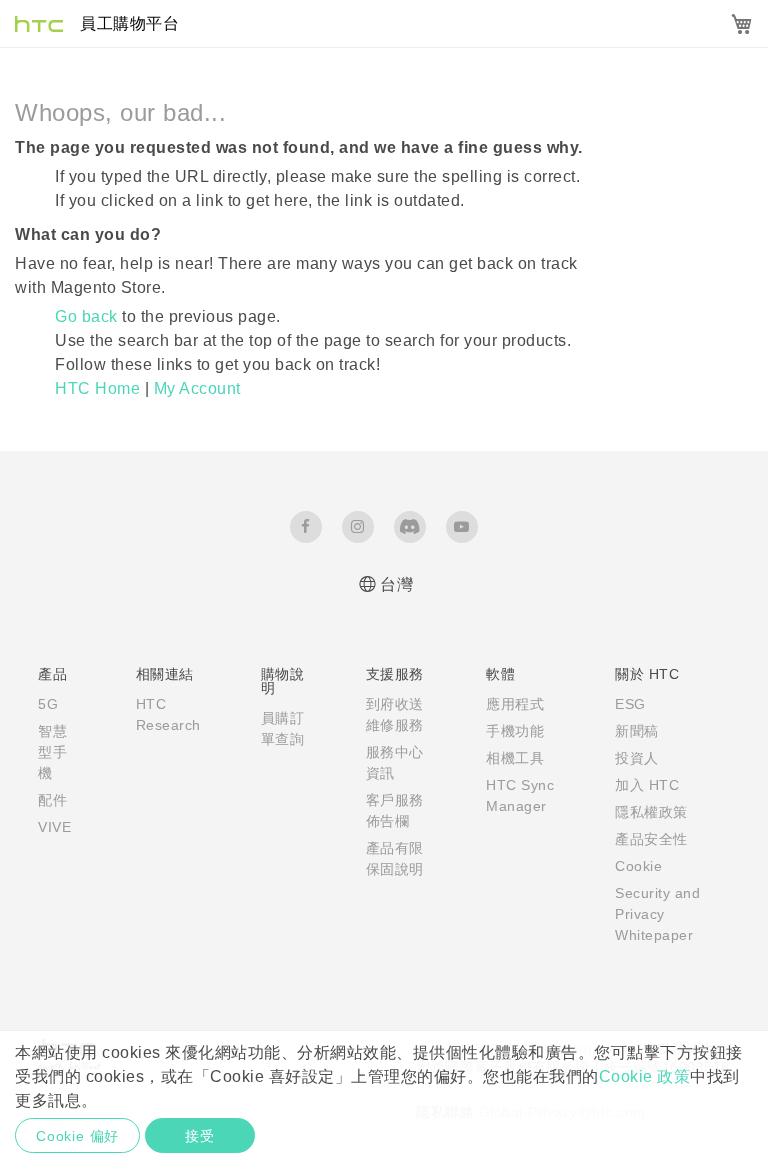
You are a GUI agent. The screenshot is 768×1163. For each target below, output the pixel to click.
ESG (630, 704)
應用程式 (515, 704)
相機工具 (515, 758)
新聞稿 (637, 731)
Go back (86, 316)
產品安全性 (651, 839)
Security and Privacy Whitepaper (657, 914)
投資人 (637, 758)
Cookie (638, 866)
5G (48, 704)
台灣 (396, 584)
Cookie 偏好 (77, 1136)
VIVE (54, 827)
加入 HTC (647, 785)
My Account (197, 388)
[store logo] (95, 24)
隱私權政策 (651, 812)
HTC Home (100, 388)
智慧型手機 (52, 752)
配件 (52, 800)
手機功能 (515, 731)
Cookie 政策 (645, 1076)
